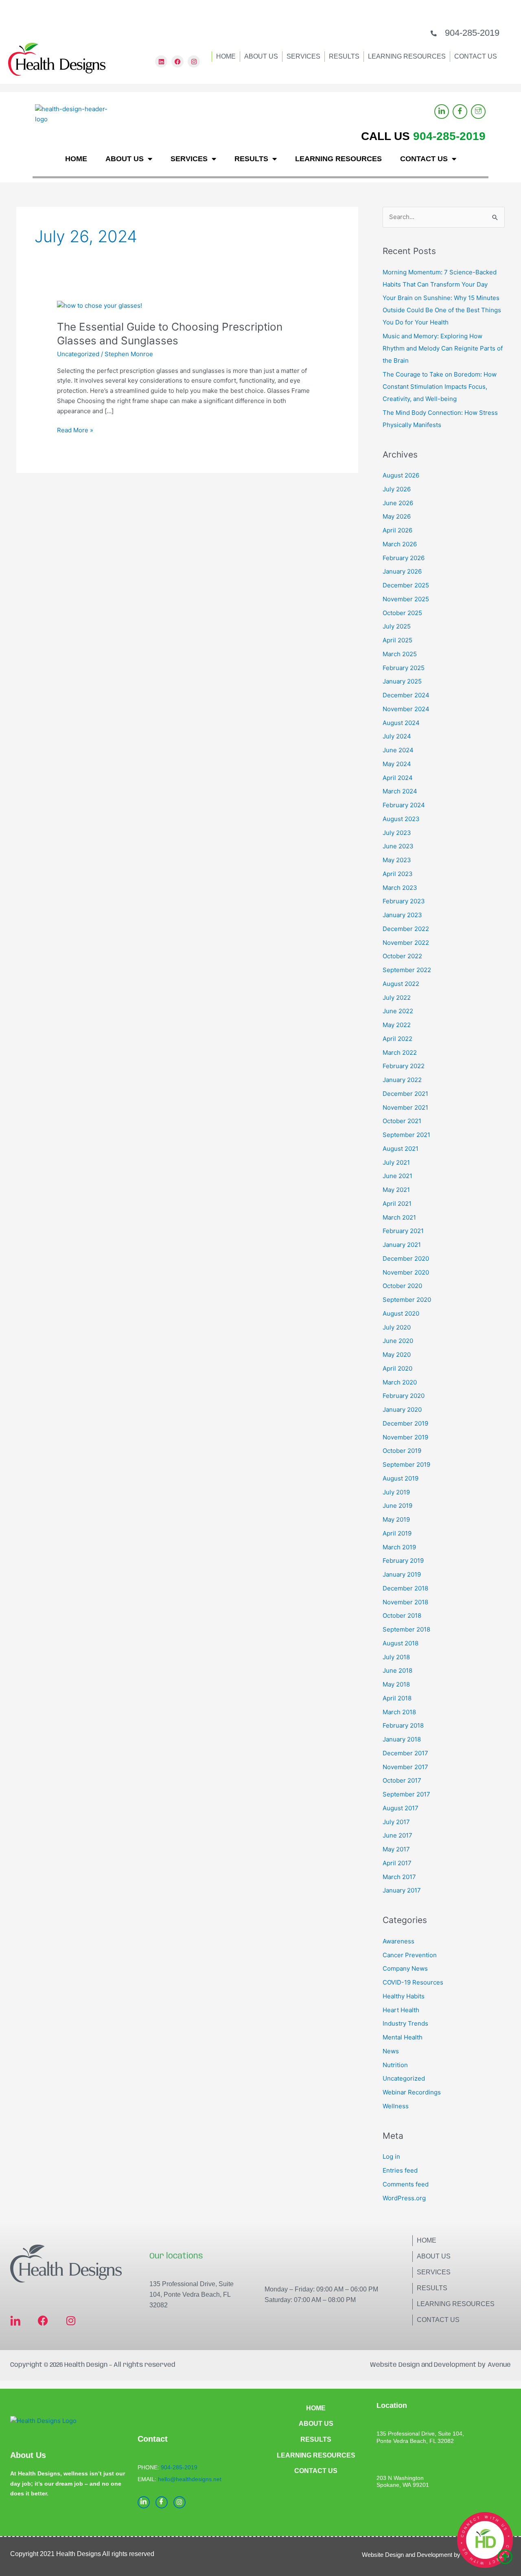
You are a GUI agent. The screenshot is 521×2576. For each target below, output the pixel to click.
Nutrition (395, 2065)
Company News (405, 1968)
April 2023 (398, 874)
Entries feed (400, 2170)
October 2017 (402, 1780)
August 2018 (401, 1643)
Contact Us (438, 2320)
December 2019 (405, 1423)
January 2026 (402, 571)
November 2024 (406, 709)
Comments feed (406, 2184)
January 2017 (402, 1890)
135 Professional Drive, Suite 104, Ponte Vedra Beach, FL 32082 (192, 2295)
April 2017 (397, 1863)
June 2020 (398, 1341)
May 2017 (396, 1849)
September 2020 (407, 1300)
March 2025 (400, 654)
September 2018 (406, 1629)
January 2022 (402, 1080)
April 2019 (397, 1533)
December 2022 (406, 929)
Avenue (499, 2365)
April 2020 (397, 1368)
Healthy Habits (404, 1996)
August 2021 (401, 1149)
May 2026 (397, 516)
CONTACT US (476, 56)
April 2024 (398, 778)
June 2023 (398, 846)
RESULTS (344, 56)
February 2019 (403, 1561)
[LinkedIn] (442, 112)
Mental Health (403, 2037)
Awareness (398, 1941)
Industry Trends (405, 2023)
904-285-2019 (472, 33)
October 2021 (402, 1121)
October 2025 (402, 613)
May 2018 (396, 1684)
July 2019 (396, 1492)
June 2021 (397, 1176)
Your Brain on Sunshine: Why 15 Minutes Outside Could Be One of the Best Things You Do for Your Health (442, 310)
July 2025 (397, 626)
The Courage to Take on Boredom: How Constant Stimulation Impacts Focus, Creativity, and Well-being (440, 387)
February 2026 (404, 558)
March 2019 (399, 1547)
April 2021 (397, 1204)
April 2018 (397, 1698)
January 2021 (402, 1245)
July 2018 (396, 1657)
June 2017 (397, 1835)
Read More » (75, 430)
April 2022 (397, 1039)
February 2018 (403, 1725)
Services (434, 2272)
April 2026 (397, 530)
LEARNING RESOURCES (407, 56)
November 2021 (405, 1107)
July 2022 (397, 998)
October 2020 (402, 1286)
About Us (434, 2256)
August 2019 (401, 1478)
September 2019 (406, 1464)
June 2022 (398, 1011)
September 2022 (407, 970)
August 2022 (401, 984)
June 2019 (397, 1506)
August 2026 (401, 475)
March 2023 (400, 888)
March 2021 (399, 1217)
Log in (391, 2157)
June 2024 (398, 750)
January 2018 (402, 1739)
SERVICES (303, 56)
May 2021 (396, 1190)
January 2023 (402, 915)
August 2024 (401, 723)
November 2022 (406, 943)
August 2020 (401, 1313)
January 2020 (402, 1410)
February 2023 (404, 901)
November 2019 (405, 1437)
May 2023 (397, 860)
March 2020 (400, 1382)
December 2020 (406, 1258)
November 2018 (405, 1602)
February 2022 (404, 1066)
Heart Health (401, 2010)
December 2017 (405, 1753)
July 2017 (396, 1822)
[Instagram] (180, 2502)
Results (432, 2288)
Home (427, 2240)
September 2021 (406, 1135)
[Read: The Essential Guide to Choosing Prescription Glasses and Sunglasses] (100, 305)
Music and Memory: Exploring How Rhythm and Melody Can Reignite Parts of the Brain (443, 348)
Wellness (396, 2106)
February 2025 (404, 668)
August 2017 (401, 1808)
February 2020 (404, 1396)
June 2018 (397, 1670)
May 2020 (397, 1355)
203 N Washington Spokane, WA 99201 (403, 2482)
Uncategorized (78, 354)
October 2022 (402, 956)
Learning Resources (456, 2304)
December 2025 (406, 585)
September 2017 (406, 1794)
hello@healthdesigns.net (190, 2479)
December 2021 (405, 1094)
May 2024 (397, 764)
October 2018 (402, 1615)
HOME (226, 56)
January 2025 (402, 681)
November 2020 (406, 1272)
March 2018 (399, 1712)
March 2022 (400, 1053)
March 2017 (399, 1877)
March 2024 (400, 791)
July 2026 (397, 489)
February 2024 (404, 805)
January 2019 (402, 1574)
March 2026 (400, 544)
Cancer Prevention (410, 1955)
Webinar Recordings (412, 2092)
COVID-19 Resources (413, 1982)
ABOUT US (261, 56)
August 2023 (401, 819)
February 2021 (403, 1231)
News (391, 2051)
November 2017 (405, 1767)
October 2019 (402, 1451)
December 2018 (405, 1588)
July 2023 (397, 833)
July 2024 (397, 736)
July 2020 (397, 1327)
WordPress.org (404, 2198)
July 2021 (396, 1162)
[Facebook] (460, 112)
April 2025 (397, 640)
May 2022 (397, 1025)
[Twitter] (478, 112)
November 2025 (406, 599)
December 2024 (406, 695)
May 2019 (396, 1519)
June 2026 (398, 503)
